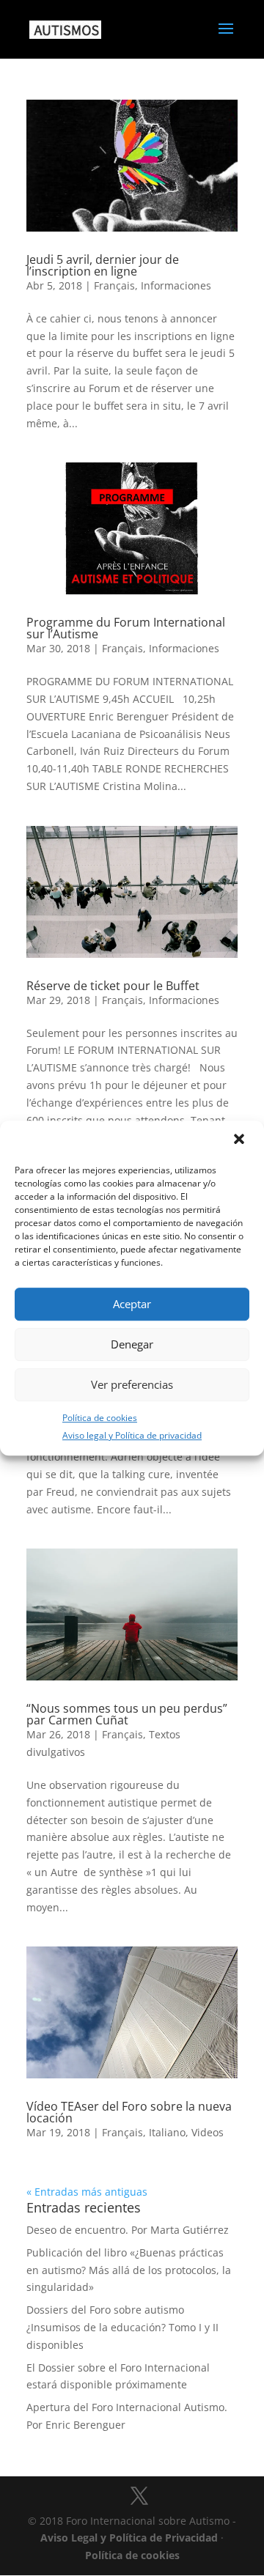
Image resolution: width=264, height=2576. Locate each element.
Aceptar (132, 1304)
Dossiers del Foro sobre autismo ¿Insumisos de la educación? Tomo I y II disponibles (122, 2327)
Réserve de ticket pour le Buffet (113, 986)
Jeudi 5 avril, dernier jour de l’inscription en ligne (103, 265)
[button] (241, 1140)
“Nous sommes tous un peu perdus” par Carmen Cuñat (127, 1714)
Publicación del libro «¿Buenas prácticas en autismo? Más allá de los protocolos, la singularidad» (129, 2270)
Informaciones (176, 285)
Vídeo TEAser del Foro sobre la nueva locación (129, 2112)
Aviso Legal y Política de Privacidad (129, 2538)
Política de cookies (100, 1418)
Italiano (167, 2132)
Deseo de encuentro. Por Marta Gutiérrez (128, 2230)
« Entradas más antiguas (87, 2192)
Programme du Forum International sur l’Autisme (126, 628)
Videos (208, 2132)
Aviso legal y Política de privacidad (132, 1436)
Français (114, 285)
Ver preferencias (132, 1384)
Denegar (132, 1344)
